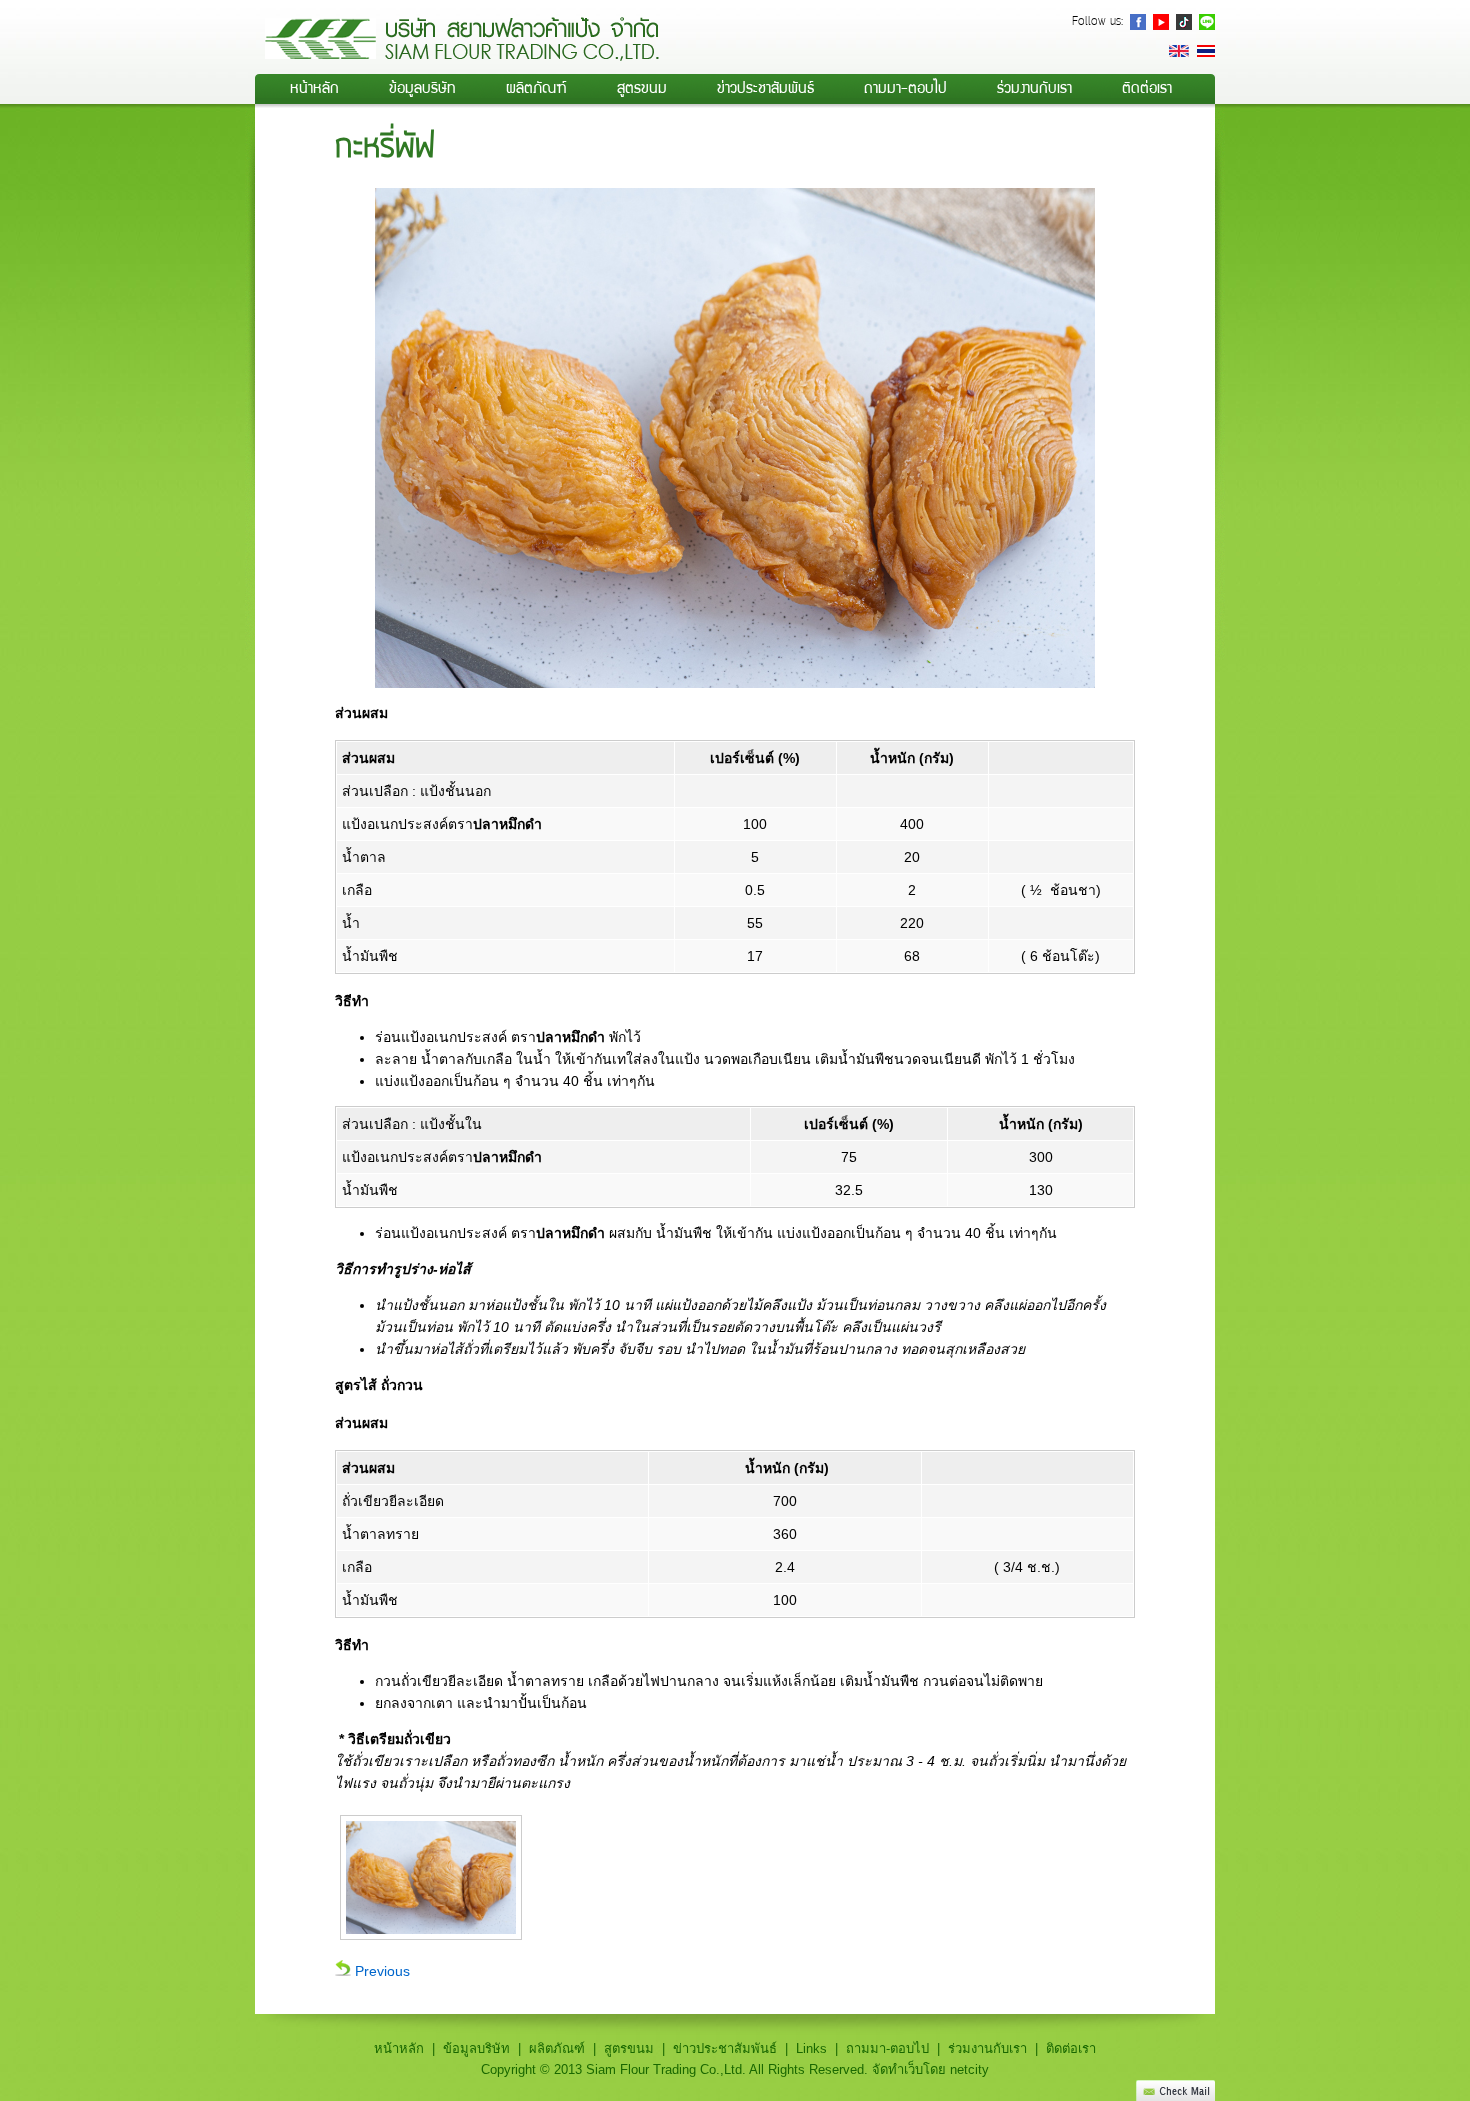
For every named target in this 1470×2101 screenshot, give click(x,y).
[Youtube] (1161, 22)
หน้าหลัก (314, 88)
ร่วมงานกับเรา (1034, 88)
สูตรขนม (642, 88)
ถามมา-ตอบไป (905, 88)
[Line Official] (1207, 22)
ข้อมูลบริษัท (422, 88)
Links (811, 2048)
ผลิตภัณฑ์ (557, 2048)
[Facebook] (1138, 22)
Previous (380, 1971)
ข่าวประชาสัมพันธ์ (765, 88)
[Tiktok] (1184, 22)
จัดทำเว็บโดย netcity (930, 2069)
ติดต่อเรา (1147, 88)
